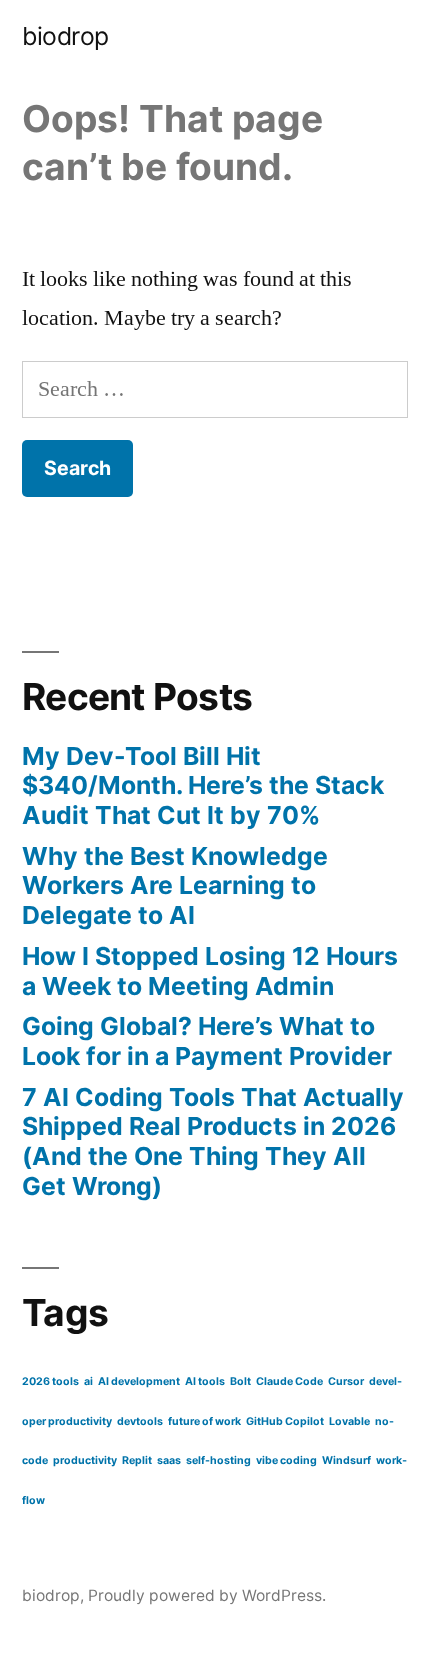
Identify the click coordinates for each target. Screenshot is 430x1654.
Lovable (349, 1421)
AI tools (205, 1381)
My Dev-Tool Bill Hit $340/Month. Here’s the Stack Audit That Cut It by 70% (203, 785)
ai (88, 1381)
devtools (140, 1421)
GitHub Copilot (285, 1421)
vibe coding (286, 1460)
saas (169, 1460)
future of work (204, 1421)
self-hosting (218, 1460)
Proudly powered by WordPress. (207, 1595)
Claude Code (289, 1381)
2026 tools (50, 1381)
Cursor (346, 1381)
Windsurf (346, 1460)
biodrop (65, 36)
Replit (137, 1460)
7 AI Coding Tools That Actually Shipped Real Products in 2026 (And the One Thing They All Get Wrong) (213, 1141)
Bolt (240, 1381)
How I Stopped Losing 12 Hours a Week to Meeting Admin (210, 971)
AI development (139, 1381)
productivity (85, 1460)
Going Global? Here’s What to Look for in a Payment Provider (207, 1041)
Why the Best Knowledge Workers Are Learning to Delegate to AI (175, 885)
